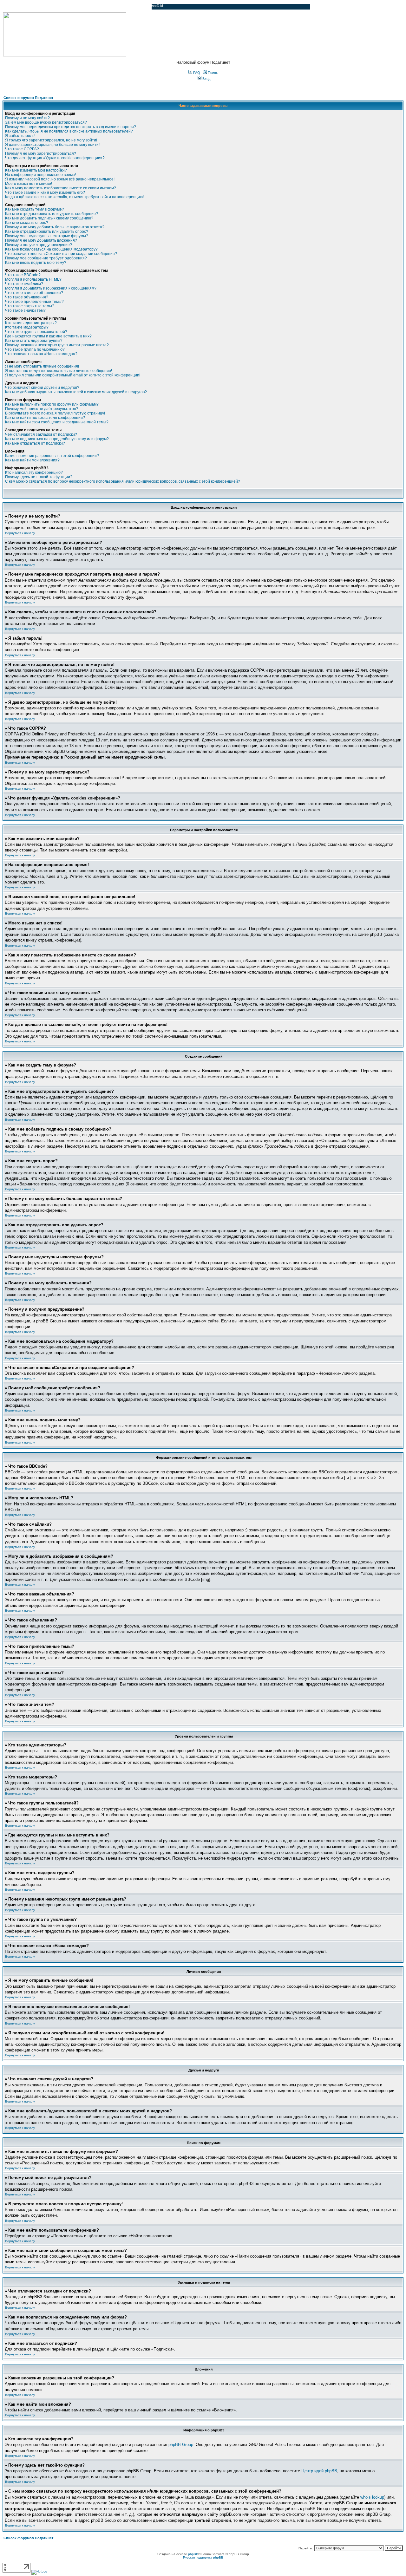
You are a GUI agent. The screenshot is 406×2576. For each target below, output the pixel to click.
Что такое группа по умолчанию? (35, 349)
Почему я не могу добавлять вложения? (41, 240)
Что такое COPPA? (22, 149)
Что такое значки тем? (25, 310)
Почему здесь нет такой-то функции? (39, 477)
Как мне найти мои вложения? (32, 460)
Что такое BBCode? (23, 275)
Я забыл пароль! (20, 136)
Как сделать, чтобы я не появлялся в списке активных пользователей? (69, 131)
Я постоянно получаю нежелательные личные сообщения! (59, 371)
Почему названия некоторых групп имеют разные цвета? (57, 345)
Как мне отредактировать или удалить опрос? (47, 232)
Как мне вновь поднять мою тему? (36, 263)
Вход (206, 79)
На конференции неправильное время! (40, 175)
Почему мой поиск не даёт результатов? (42, 409)
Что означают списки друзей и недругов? (42, 388)
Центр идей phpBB (319, 2471)
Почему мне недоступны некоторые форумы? (47, 236)
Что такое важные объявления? (34, 293)
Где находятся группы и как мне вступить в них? (48, 336)
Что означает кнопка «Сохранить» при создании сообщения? (61, 254)
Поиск (212, 73)
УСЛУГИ (68, 7)
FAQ (196, 73)
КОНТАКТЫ (121, 7)
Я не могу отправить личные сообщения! (42, 366)
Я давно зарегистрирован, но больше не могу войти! (52, 145)
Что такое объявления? (27, 297)
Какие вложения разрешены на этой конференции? (52, 456)
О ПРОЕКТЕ (43, 7)
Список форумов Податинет (28, 98)
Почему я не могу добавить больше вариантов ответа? (55, 227)
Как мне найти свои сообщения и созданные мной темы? (57, 422)
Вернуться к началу (20, 533)
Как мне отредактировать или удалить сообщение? (52, 214)
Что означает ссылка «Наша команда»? (41, 354)
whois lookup (372, 2497)
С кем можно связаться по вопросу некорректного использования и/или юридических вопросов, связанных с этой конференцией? (123, 481)
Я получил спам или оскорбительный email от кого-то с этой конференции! (73, 375)
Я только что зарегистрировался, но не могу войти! (51, 140)
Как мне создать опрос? (27, 223)
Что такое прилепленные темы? (34, 302)
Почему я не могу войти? (27, 118)
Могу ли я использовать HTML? (33, 279)
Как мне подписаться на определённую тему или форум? (57, 439)
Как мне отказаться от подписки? (35, 443)
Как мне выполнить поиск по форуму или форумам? (52, 404)
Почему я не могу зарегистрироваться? (41, 153)
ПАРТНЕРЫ (93, 7)
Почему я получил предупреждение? (39, 245)
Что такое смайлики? (24, 284)
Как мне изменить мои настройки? (36, 170)
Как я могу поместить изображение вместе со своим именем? (61, 188)
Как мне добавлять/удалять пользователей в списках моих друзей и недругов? (76, 392)
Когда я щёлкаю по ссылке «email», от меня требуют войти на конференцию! (74, 197)
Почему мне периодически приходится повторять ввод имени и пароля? (71, 127)
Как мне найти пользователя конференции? (45, 418)
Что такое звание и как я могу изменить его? (45, 192)
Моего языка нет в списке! (29, 184)
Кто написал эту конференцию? (34, 473)
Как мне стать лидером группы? (34, 341)
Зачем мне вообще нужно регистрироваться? (46, 122)
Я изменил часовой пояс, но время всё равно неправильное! (60, 179)
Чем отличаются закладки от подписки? (41, 434)
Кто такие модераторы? (27, 327)
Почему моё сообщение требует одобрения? (46, 258)
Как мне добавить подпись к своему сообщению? (49, 218)
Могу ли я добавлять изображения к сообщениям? (51, 288)
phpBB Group (181, 2445)
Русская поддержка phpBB (203, 2557)
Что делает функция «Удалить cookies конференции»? (55, 158)
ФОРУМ (17, 7)
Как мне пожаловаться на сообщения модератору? (51, 249)
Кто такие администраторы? (31, 323)
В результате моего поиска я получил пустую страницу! (55, 413)
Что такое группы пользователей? (36, 332)
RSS (142, 7)
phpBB (193, 2554)
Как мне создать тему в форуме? (35, 209)
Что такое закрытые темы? (30, 306)
